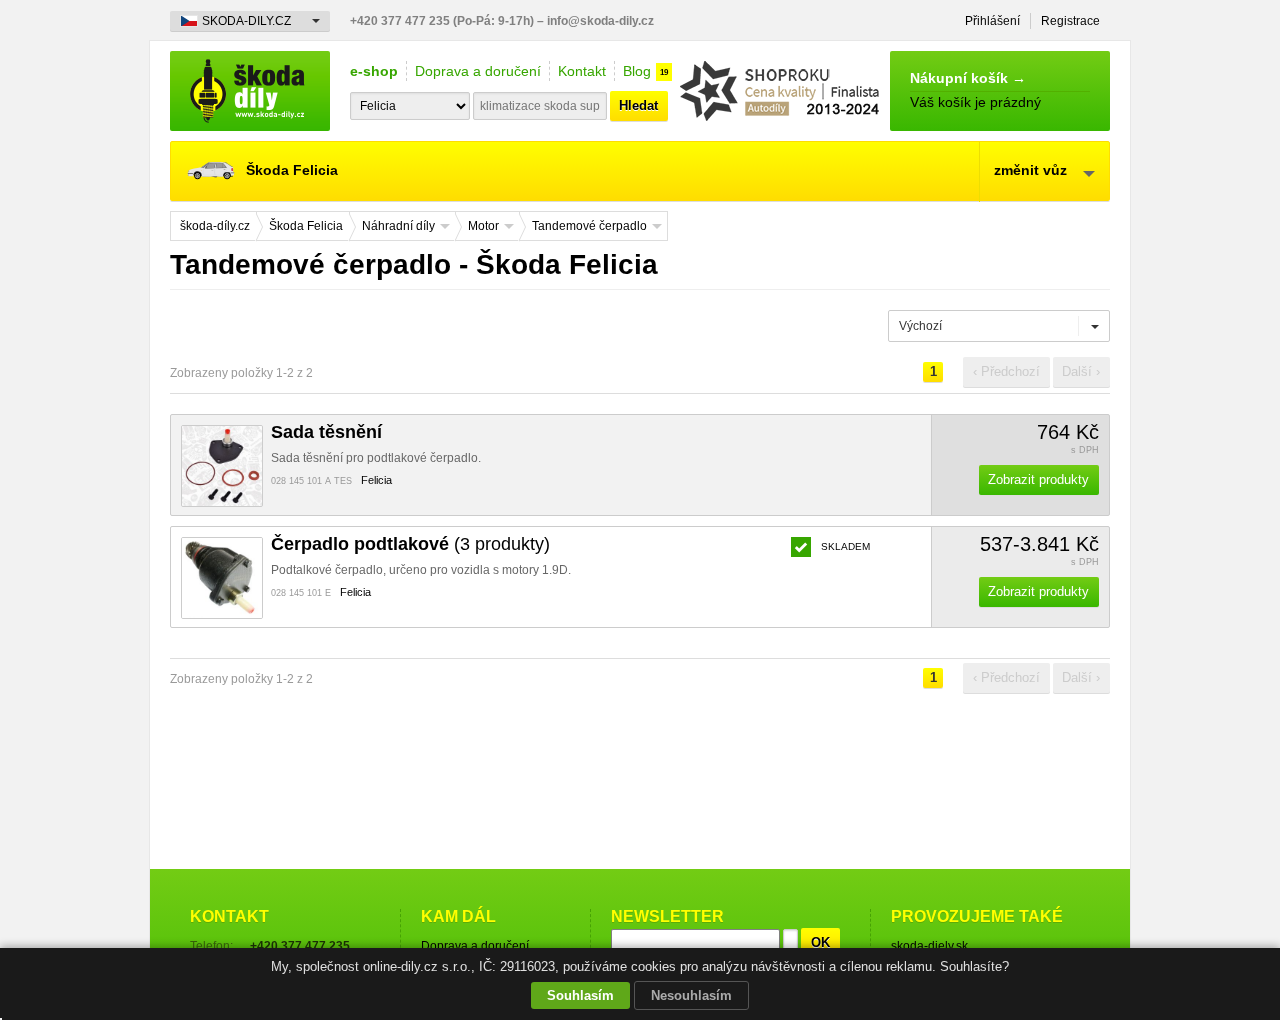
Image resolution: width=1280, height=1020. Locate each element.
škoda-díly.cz (250, 91)
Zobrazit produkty (1038, 479)
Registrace (1070, 21)
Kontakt (582, 71)
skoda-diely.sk (929, 946)
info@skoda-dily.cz (600, 21)
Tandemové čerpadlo (589, 226)
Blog (637, 71)
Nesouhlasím (691, 995)
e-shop (374, 71)
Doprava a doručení (478, 71)
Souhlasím (580, 995)
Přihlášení (992, 21)
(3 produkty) (410, 544)
